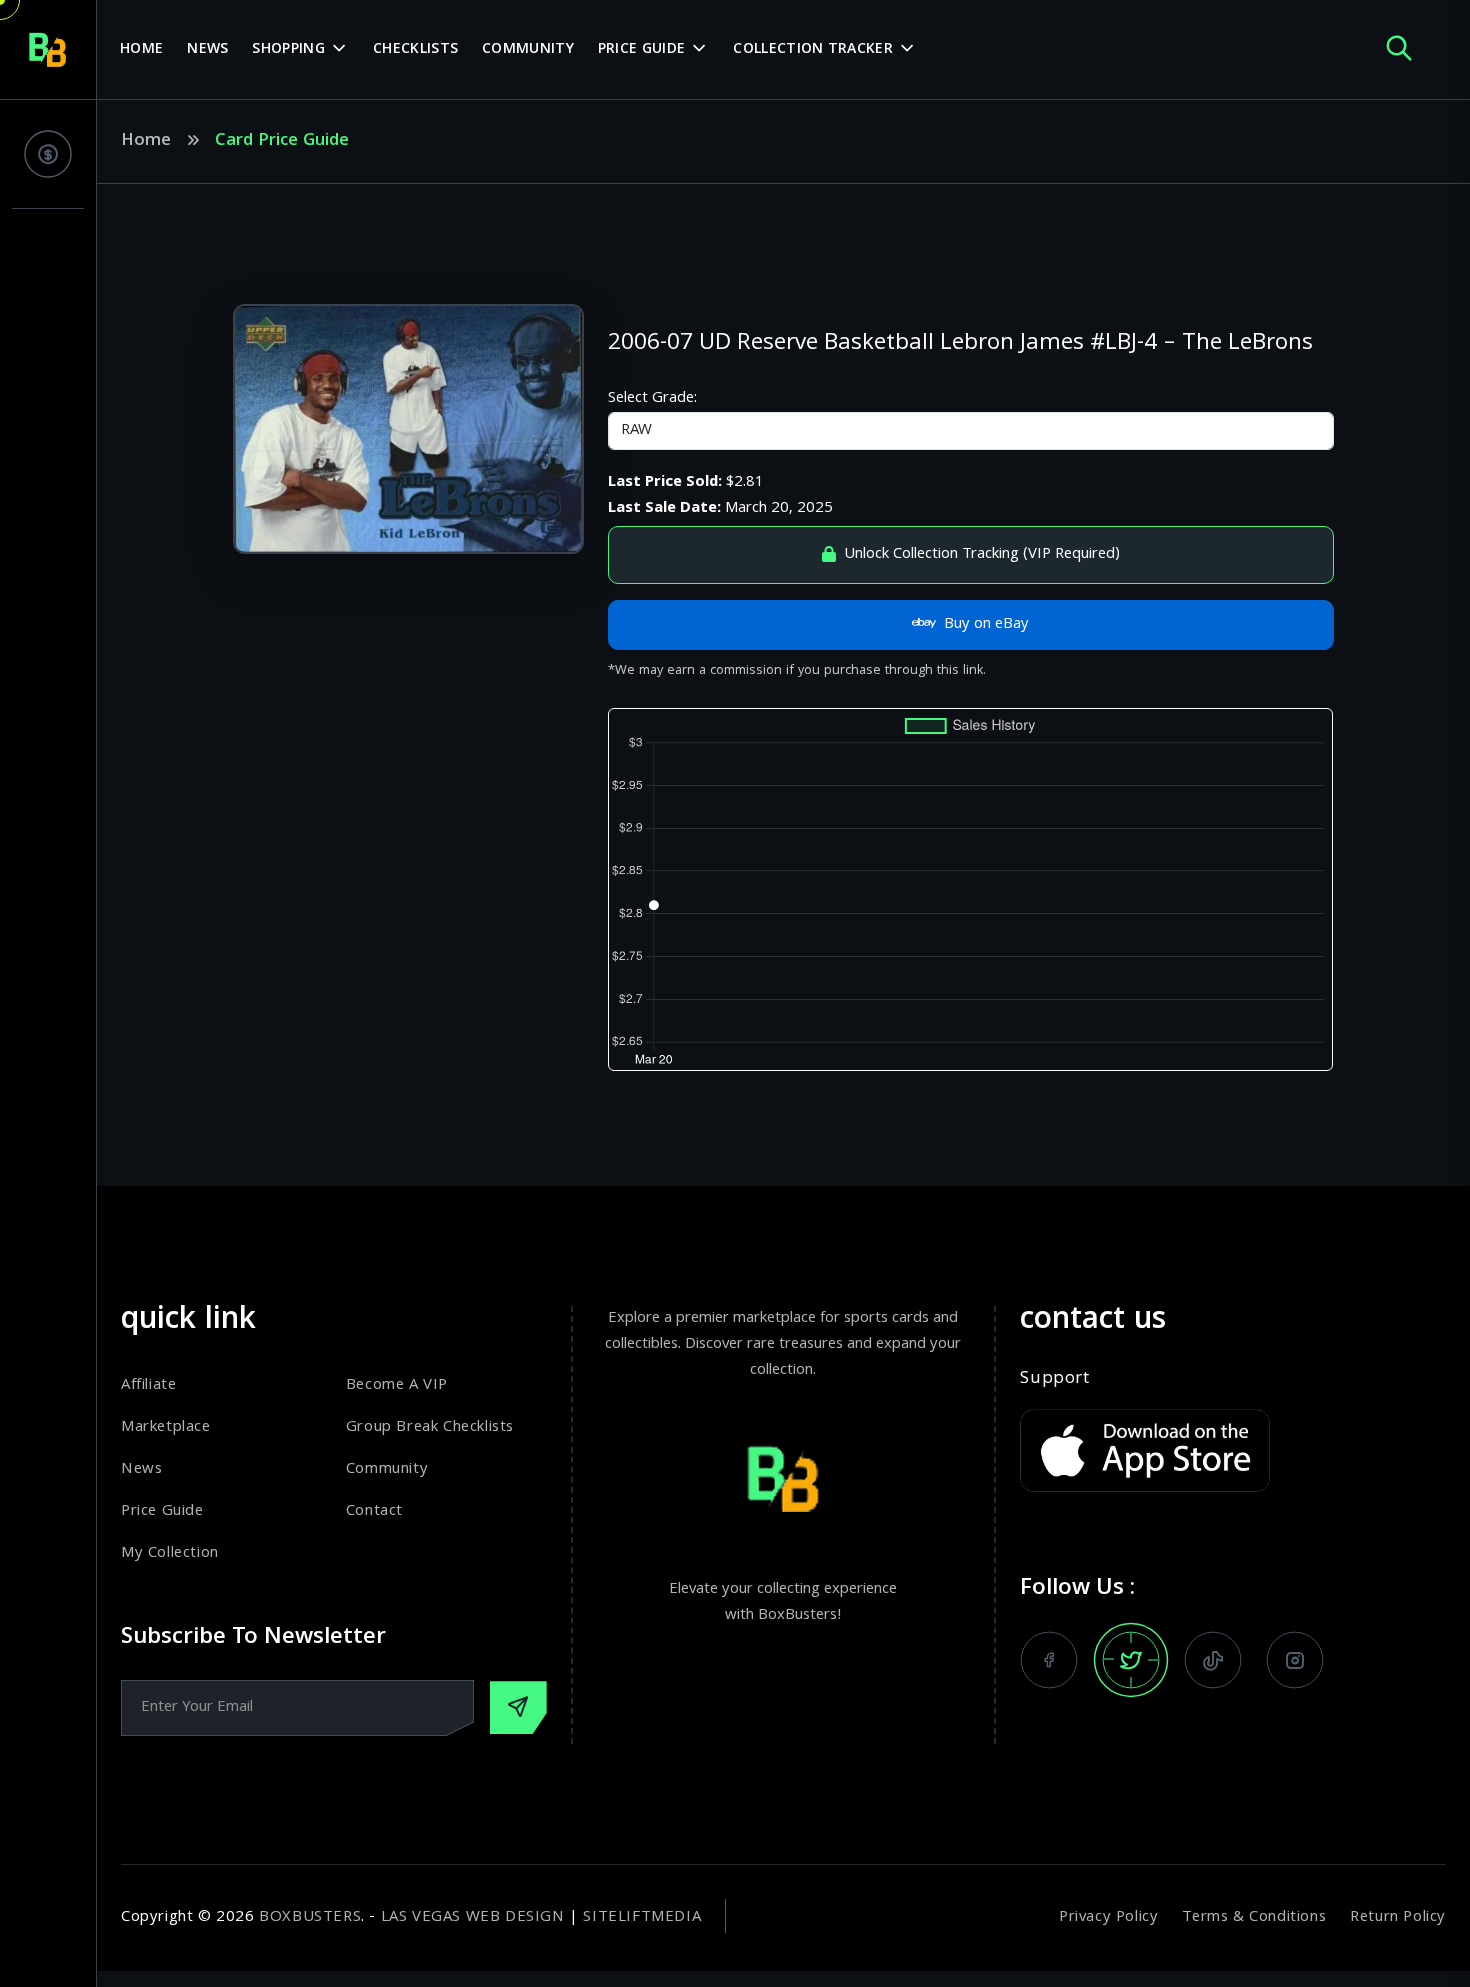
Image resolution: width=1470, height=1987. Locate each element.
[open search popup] (1399, 49)
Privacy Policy (1108, 1918)
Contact (374, 1512)
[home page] (48, 50)
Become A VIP (397, 1386)
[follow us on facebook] (1049, 1660)
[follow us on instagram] (1295, 1660)
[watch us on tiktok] (1213, 1660)
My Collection (170, 1554)
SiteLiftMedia (642, 1918)
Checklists (415, 50)
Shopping (288, 50)
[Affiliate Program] (48, 154)
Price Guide (641, 50)
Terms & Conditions (1254, 1918)
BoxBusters (310, 1918)
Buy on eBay (986, 625)
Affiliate (148, 1386)
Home (141, 50)
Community (528, 50)
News (207, 50)
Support (1054, 1380)
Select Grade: (652, 399)
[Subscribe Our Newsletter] (518, 1707)
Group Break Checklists (430, 1428)
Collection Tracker (812, 50)
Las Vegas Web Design (473, 1918)
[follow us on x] (1131, 1660)
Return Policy (1398, 1918)
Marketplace (166, 1428)
